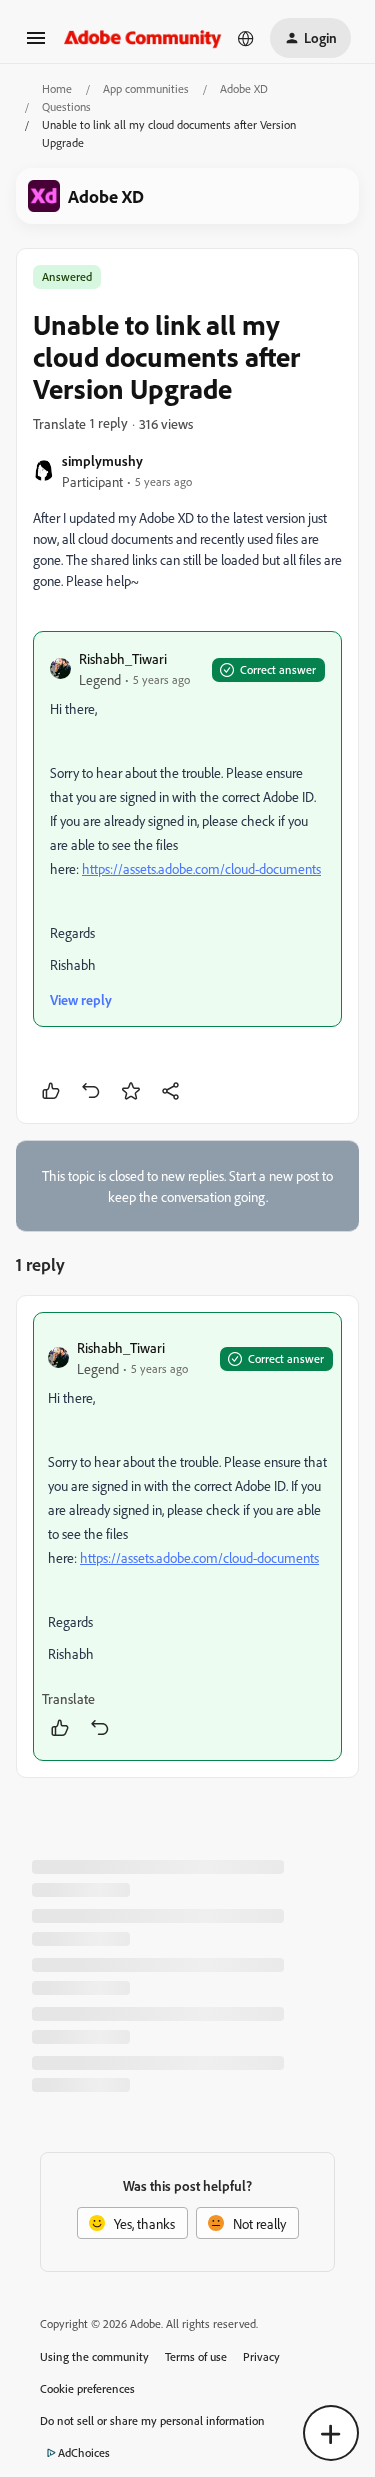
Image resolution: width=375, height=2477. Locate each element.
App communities (146, 88)
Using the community (94, 2356)
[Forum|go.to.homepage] (143, 37)
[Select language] (246, 38)
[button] (36, 44)
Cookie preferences (87, 2388)
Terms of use (196, 2356)
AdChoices (84, 2452)
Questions (66, 106)
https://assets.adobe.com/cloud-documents (201, 868)
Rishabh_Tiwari (123, 658)
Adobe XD (244, 88)
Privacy (261, 2356)
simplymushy (102, 460)
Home (57, 88)
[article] (187, 1536)
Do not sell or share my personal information (152, 2420)
